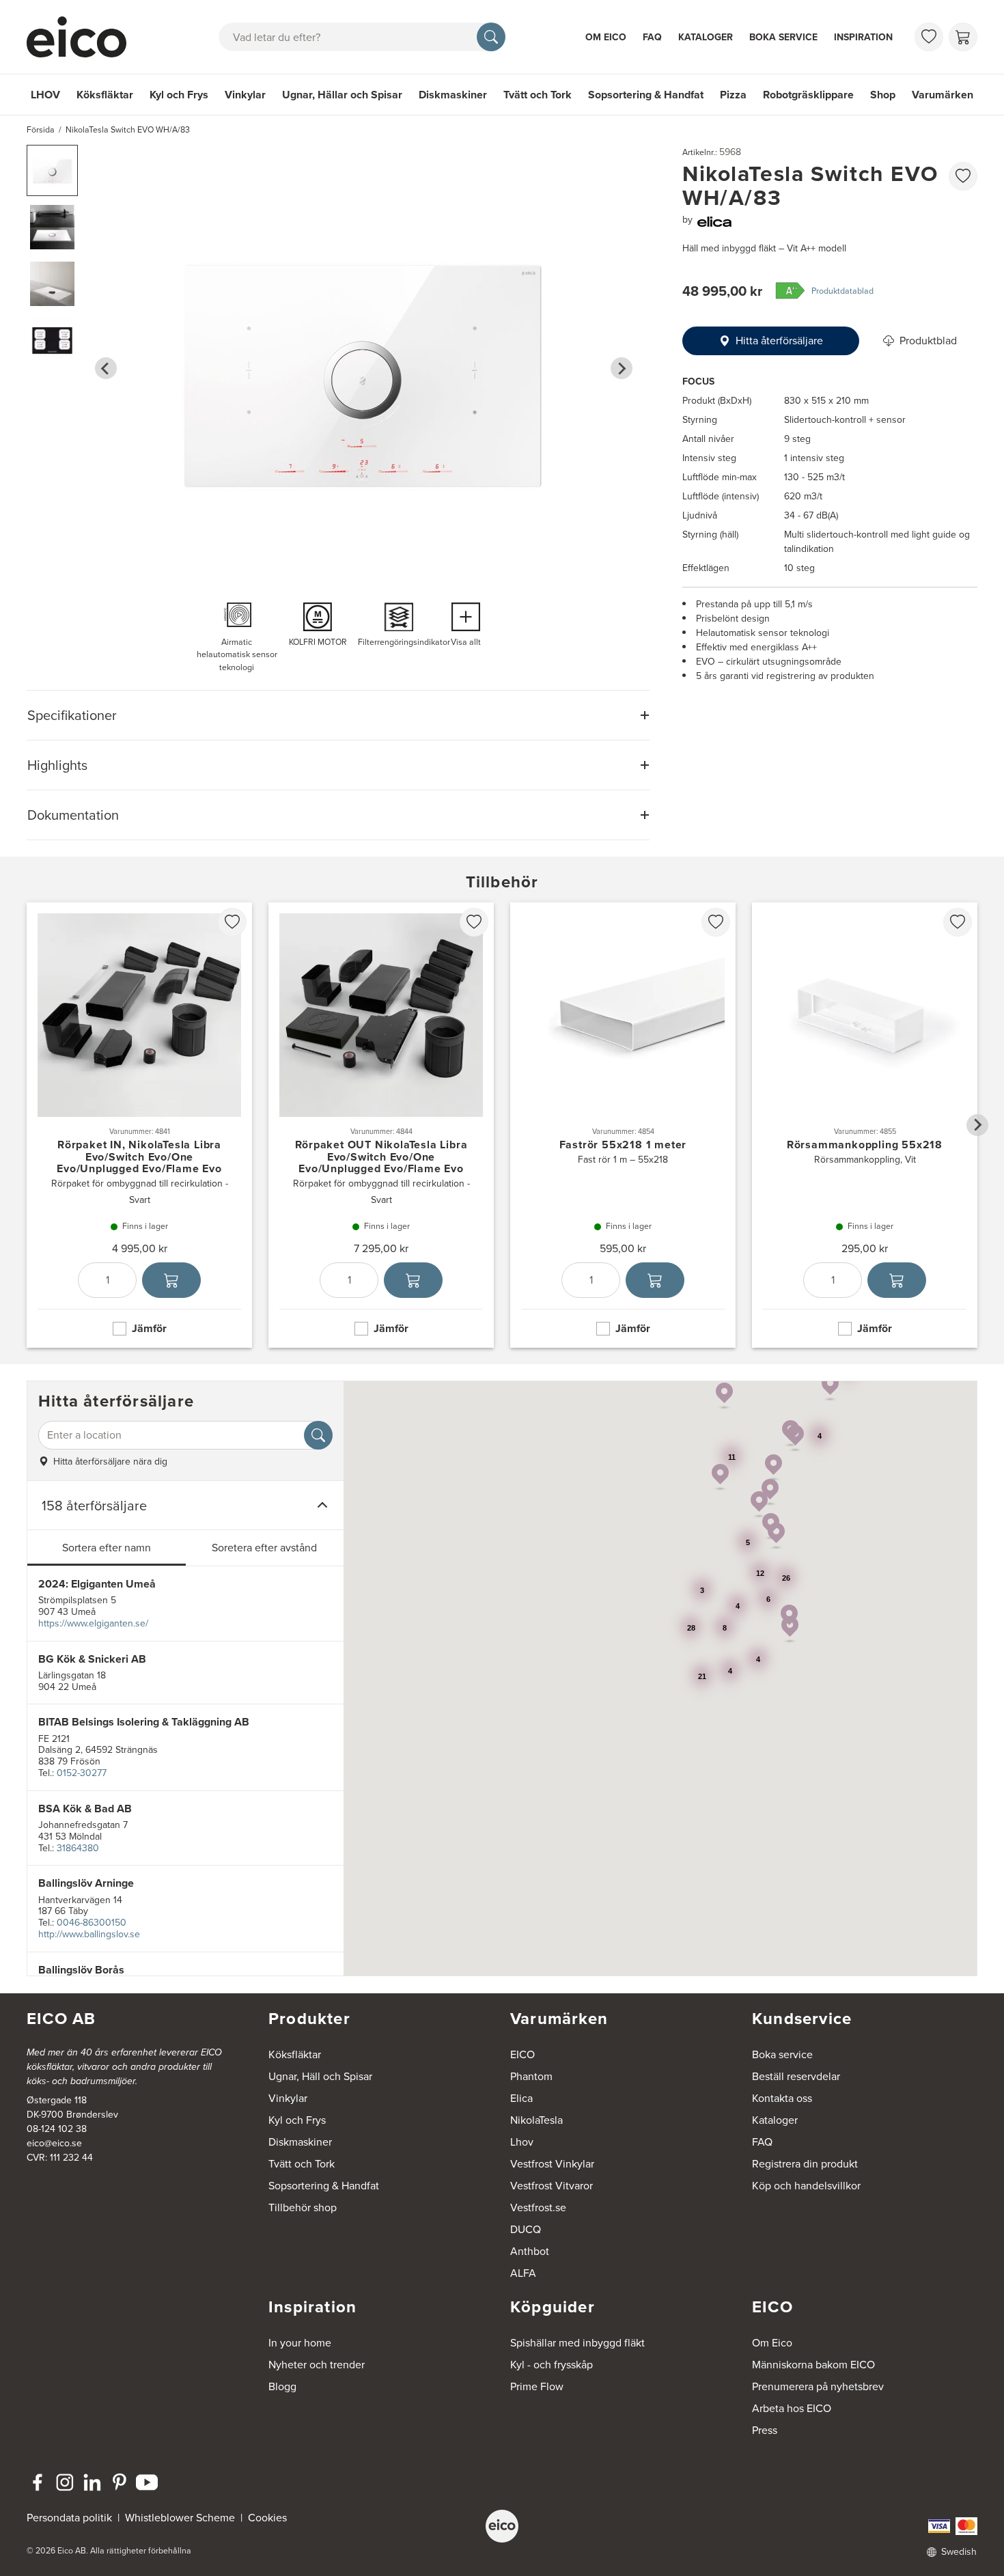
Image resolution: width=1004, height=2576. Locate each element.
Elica (521, 2098)
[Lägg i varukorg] (171, 1280)
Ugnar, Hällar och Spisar (342, 95)
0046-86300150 (92, 1923)
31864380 (78, 1848)
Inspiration (863, 37)
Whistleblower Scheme (180, 2518)
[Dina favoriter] (929, 37)
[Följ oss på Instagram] (65, 2482)
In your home (300, 2343)
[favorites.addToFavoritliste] (963, 176)
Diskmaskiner (453, 95)
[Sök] (491, 37)
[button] (52, 170)
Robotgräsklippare (808, 95)
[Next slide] (622, 368)
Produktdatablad (842, 291)
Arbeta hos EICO (792, 2408)
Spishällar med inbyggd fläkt (577, 2343)
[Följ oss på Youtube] (147, 2482)
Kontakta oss (782, 2098)
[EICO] (502, 2526)
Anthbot (530, 2251)
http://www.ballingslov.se (89, 1934)
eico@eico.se (54, 2143)
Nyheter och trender (317, 2365)
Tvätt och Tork (538, 95)
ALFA (523, 2273)
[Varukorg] (963, 37)
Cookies (267, 2518)
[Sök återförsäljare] (318, 1435)
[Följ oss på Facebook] (38, 2482)
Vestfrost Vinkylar (552, 2164)
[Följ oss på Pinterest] (120, 2482)
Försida (41, 130)
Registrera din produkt (805, 2164)
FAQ (652, 37)
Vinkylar (245, 95)
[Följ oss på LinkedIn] (92, 2482)
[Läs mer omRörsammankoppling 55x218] (865, 1125)
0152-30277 (82, 1773)
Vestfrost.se (538, 2207)
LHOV (45, 95)
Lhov (522, 2142)
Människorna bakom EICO (813, 2365)
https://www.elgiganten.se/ (93, 1623)
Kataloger (706, 37)
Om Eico (606, 37)
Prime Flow (537, 2386)
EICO (522, 2054)
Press (765, 2430)
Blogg (282, 2386)
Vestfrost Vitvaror (552, 2186)
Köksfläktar (105, 95)
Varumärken (943, 95)
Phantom (531, 2076)
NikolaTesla (536, 2120)
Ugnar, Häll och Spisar (320, 2076)
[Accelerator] (83, 37)
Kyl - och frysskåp (552, 2365)
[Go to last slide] (106, 368)
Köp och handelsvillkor (806, 2186)
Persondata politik (69, 2518)
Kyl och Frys (179, 95)
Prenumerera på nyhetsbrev (818, 2386)
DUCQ (526, 2229)
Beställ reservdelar (796, 2076)
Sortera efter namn (107, 1548)
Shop (883, 95)
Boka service (783, 37)
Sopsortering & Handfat (646, 95)
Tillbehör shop (303, 2207)
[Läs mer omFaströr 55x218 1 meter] (623, 1125)
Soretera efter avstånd (264, 1548)
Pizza (733, 95)
